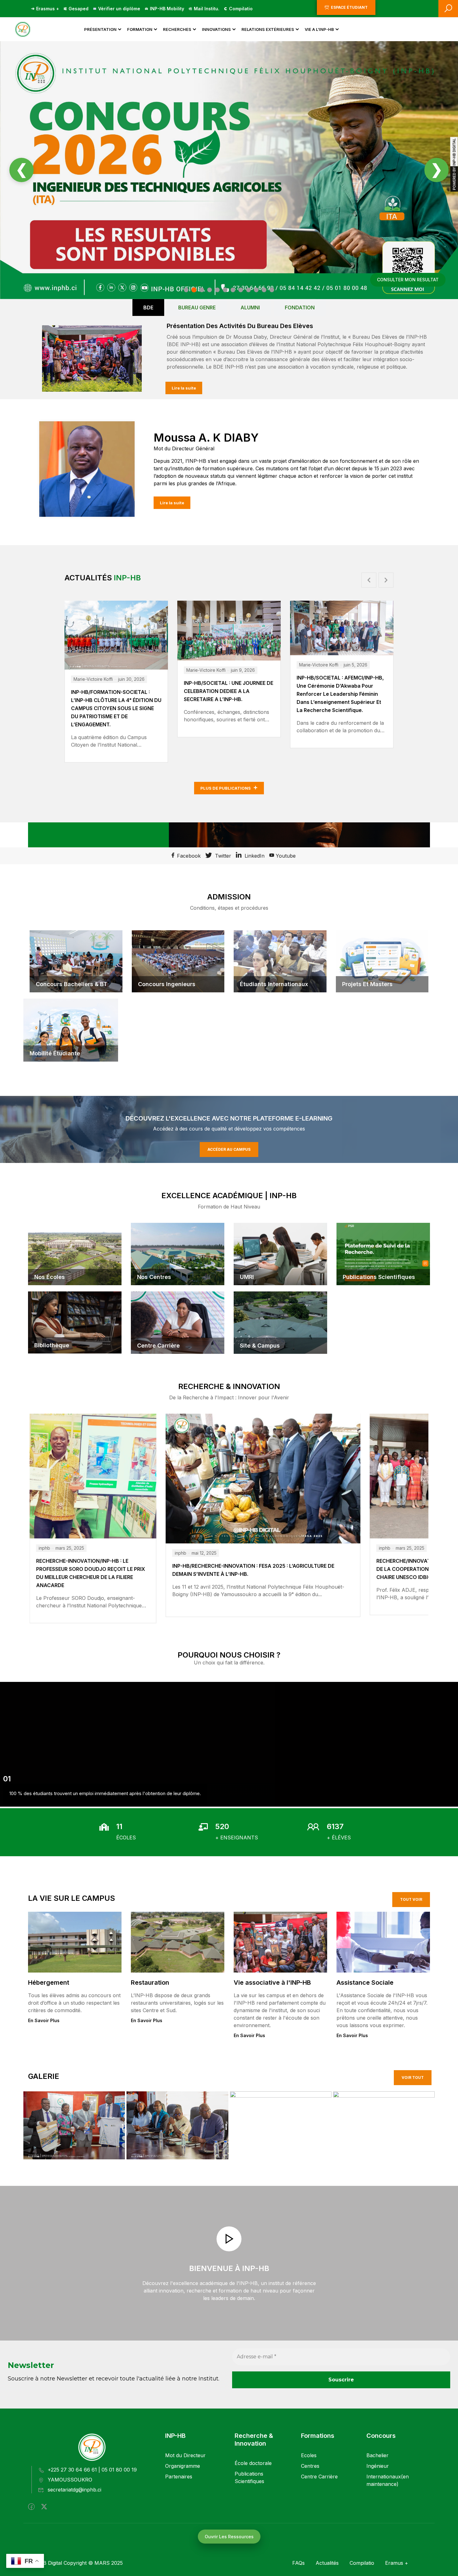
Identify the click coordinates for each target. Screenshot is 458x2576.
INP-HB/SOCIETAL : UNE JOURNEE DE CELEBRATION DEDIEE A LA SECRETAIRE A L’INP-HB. (229, 691)
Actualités (327, 2563)
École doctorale (253, 2463)
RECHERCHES (177, 29)
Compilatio (241, 9)
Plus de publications (226, 788)
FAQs (298, 2563)
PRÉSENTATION (100, 29)
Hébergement (49, 1983)
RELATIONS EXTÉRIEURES (268, 29)
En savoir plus (44, 2020)
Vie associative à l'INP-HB (272, 1983)
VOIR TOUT (413, 2077)
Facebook (188, 856)
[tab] (148, 307)
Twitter (222, 856)
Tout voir (411, 1899)
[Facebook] (31, 2507)
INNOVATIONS (216, 29)
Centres (310, 2466)
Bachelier (377, 2455)
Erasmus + (48, 9)
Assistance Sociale (365, 1983)
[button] (369, 580)
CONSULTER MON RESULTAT (408, 280)
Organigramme (183, 2466)
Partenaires (179, 2477)
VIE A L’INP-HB (319, 29)
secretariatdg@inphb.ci (74, 2490)
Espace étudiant (349, 7)
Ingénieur (378, 2466)
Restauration (150, 1983)
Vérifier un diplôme (119, 9)
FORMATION (140, 29)
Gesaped (79, 9)
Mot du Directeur (185, 2455)
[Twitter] (44, 2507)
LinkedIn (254, 856)
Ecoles (309, 2455)
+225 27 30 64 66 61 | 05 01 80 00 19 (92, 2470)
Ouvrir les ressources (229, 2537)
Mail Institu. (207, 9)
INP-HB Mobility (167, 9)
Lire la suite (184, 388)
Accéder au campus (229, 1149)
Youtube (285, 856)
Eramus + (397, 2563)
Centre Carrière (319, 2477)
